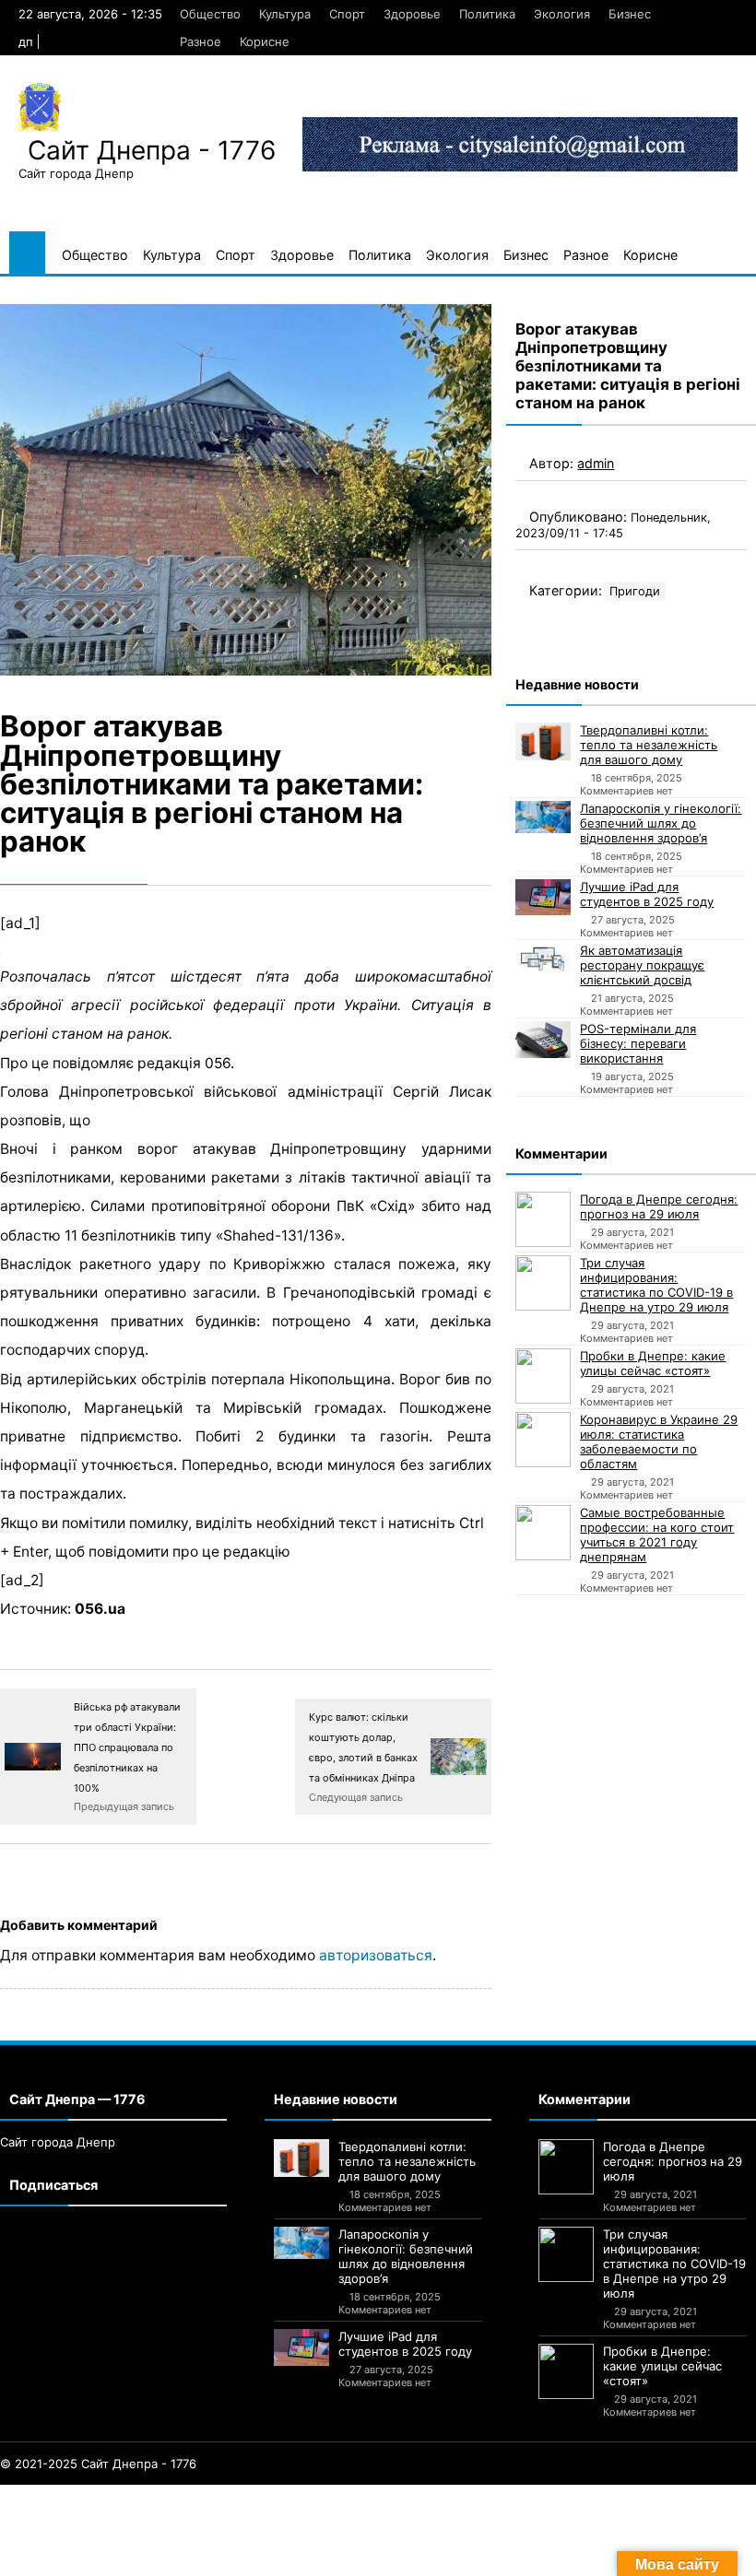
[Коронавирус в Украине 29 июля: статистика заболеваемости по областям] (543, 1440)
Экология (562, 14)
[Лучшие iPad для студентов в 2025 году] (543, 897)
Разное (201, 41)
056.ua (100, 1609)
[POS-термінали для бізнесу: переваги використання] (543, 1040)
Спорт (347, 14)
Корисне (265, 41)
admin (596, 463)
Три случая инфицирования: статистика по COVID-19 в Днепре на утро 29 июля (656, 1285)
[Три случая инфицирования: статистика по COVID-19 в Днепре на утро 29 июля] (543, 1283)
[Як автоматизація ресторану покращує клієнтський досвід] (543, 959)
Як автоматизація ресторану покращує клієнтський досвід (642, 965)
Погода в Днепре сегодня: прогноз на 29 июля (659, 1206)
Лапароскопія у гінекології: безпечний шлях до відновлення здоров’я (661, 823)
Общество (210, 14)
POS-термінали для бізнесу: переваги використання (638, 1043)
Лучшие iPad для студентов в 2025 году (647, 894)
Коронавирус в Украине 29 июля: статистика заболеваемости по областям (659, 1441)
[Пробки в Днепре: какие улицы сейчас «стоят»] (543, 1376)
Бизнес (630, 14)
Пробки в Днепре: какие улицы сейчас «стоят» (653, 1363)
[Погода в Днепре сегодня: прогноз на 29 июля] (543, 1219)
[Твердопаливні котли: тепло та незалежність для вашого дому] (543, 741)
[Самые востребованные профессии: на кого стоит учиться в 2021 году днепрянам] (543, 1533)
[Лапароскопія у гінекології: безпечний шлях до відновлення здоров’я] (543, 817)
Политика (487, 14)
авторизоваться (376, 1955)
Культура (285, 14)
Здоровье (412, 14)
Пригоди (635, 591)
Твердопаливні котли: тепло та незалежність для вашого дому (649, 745)
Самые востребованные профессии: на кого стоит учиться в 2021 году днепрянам (657, 1535)
